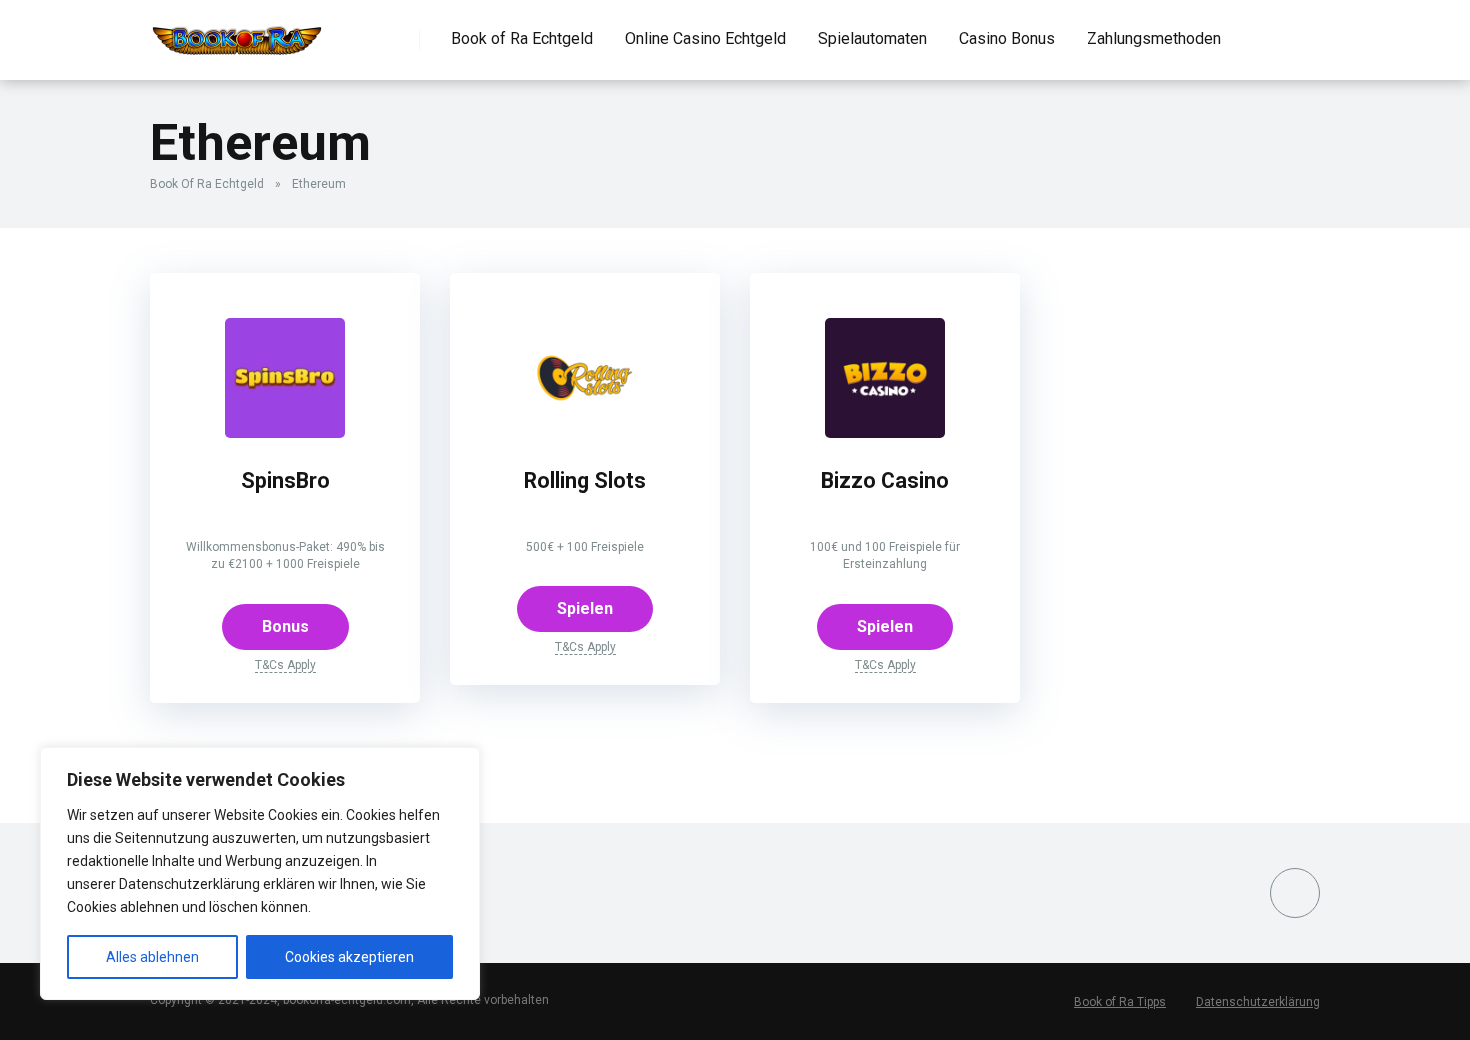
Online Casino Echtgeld (705, 38)
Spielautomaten (872, 38)
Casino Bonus (1007, 38)
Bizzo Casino (885, 480)
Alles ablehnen (152, 957)
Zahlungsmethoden (1154, 38)
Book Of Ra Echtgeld (207, 184)
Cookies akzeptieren (349, 957)
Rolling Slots (585, 480)
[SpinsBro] (285, 432)
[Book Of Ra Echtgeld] (237, 32)
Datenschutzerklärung (1258, 1002)
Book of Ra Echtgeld (522, 38)
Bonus (285, 626)
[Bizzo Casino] (885, 432)
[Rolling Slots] (585, 432)
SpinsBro (285, 480)
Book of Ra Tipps (1120, 1002)
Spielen (585, 608)
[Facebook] (1295, 893)
